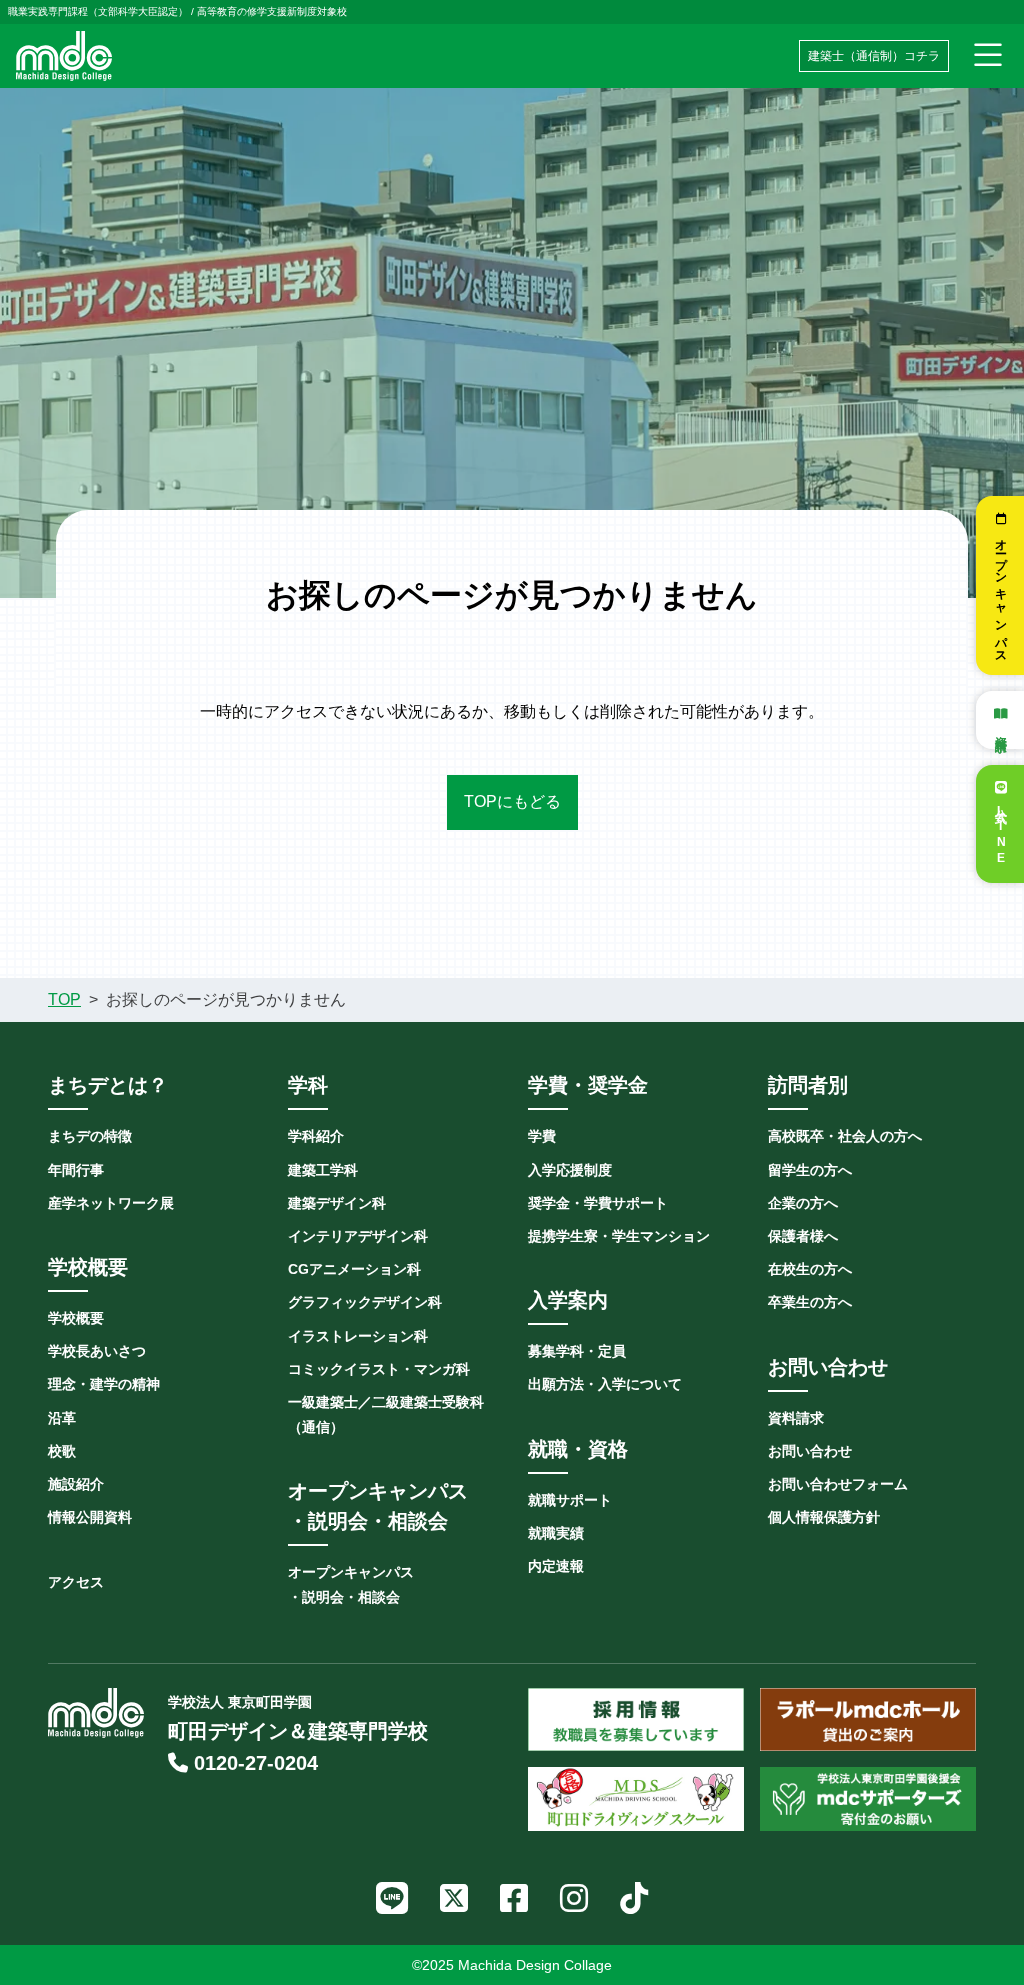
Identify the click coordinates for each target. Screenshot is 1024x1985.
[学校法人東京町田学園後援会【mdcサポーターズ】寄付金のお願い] (868, 1799)
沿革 (62, 1418)
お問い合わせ (810, 1451)
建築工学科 (323, 1170)
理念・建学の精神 (104, 1384)
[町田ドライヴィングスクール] (636, 1799)
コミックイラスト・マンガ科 (379, 1369)
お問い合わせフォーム (838, 1484)
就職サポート (570, 1500)
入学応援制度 (570, 1170)
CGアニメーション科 (354, 1269)
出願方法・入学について (605, 1384)
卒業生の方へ (810, 1302)
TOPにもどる (512, 801)
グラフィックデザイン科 (365, 1302)
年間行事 (76, 1170)
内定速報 (556, 1566)
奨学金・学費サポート (598, 1203)
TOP (64, 999)
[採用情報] (636, 1720)
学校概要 (76, 1318)
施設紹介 (76, 1484)
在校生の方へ (810, 1269)
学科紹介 (316, 1136)
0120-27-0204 (253, 1763)
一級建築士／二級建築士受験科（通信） (386, 1414)
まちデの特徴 (90, 1136)
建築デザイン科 (337, 1203)
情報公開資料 (90, 1517)
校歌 (62, 1451)
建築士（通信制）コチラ (874, 56)
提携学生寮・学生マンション (619, 1236)
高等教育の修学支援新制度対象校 (272, 11)
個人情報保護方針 (824, 1517)
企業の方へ (803, 1203)
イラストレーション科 (358, 1336)
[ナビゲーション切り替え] (988, 56)
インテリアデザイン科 (358, 1236)
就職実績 (556, 1533)
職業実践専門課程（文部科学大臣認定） (98, 11)
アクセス (76, 1582)
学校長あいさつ (97, 1351)
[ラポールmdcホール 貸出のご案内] (868, 1720)
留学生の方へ (810, 1170)
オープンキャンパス (1001, 595)
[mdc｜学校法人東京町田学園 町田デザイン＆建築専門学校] (64, 54)
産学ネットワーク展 (111, 1203)
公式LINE (1001, 833)
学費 (542, 1136)
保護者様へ (803, 1236)
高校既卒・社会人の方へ (845, 1136)
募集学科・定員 (577, 1351)
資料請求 (1001, 729)
